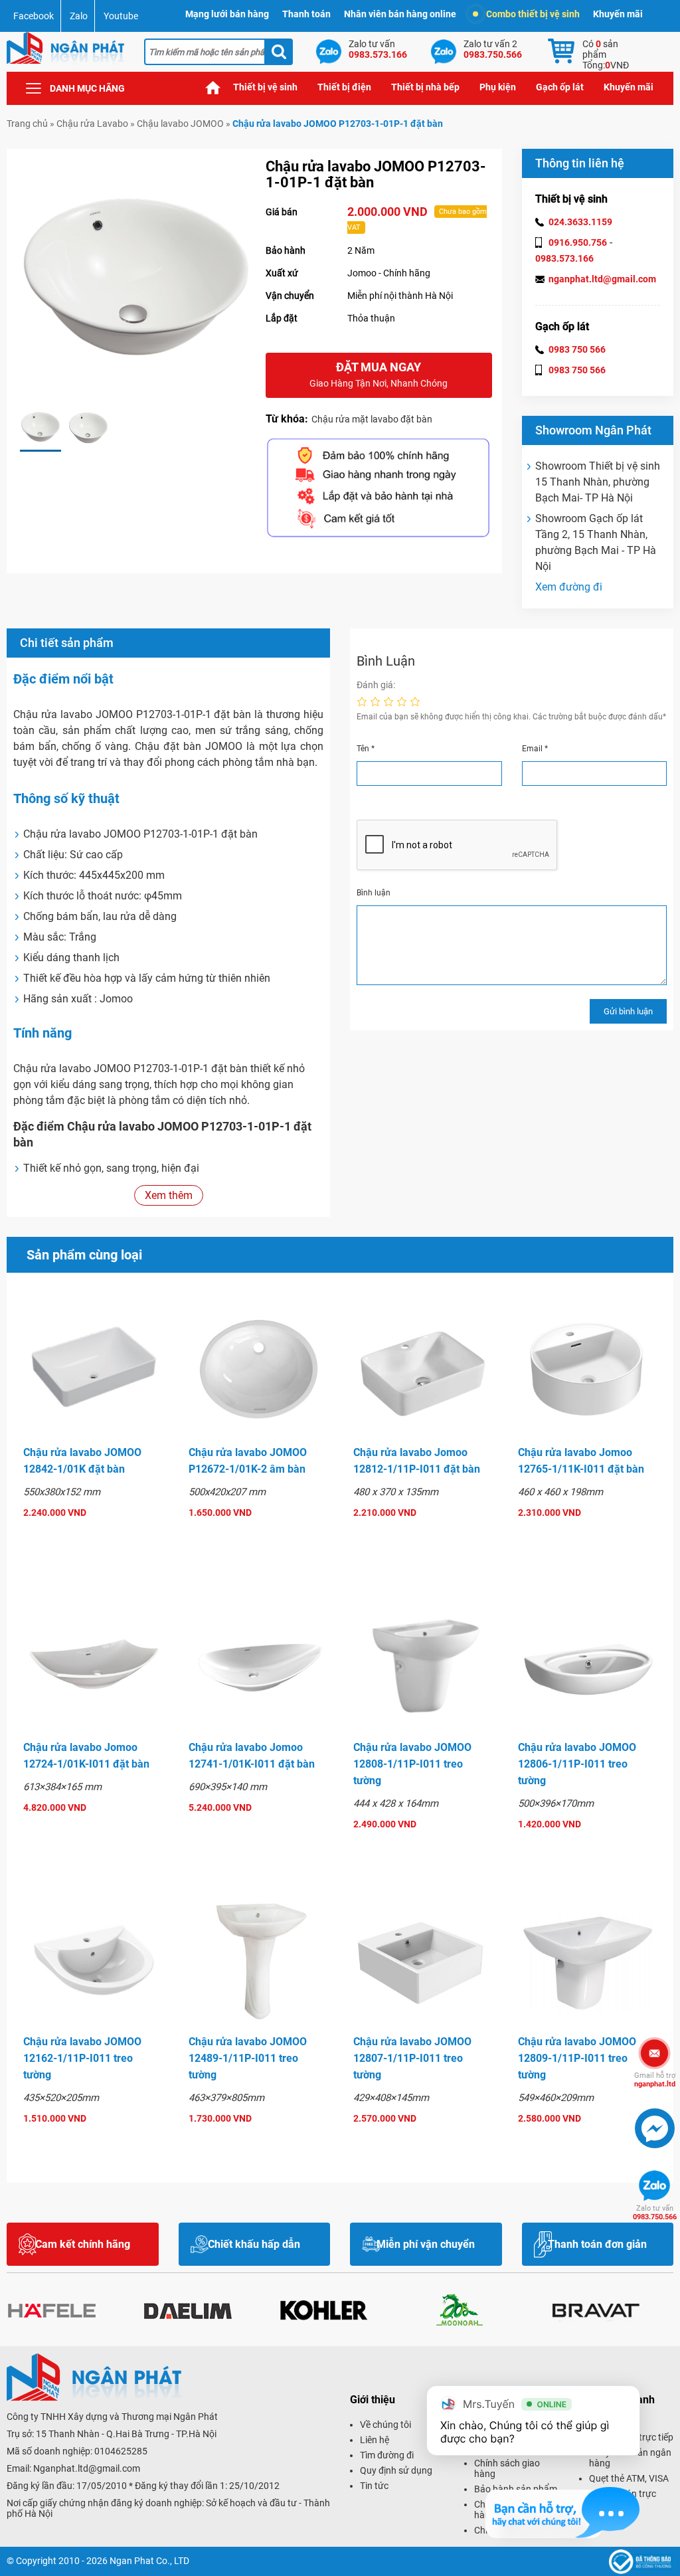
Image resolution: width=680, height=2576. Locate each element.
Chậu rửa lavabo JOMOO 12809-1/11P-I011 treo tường (577, 2058)
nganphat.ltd (655, 2080)
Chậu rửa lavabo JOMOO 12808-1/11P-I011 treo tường (412, 1764)
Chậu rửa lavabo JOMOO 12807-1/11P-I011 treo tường (412, 2058)
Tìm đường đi (387, 2455)
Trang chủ (213, 87)
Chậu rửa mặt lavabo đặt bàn (372, 419)
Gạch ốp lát (560, 87)
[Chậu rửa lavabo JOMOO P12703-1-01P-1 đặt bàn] (41, 428)
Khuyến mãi (618, 14)
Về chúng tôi (385, 2425)
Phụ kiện (498, 87)
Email (535, 749)
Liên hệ (375, 2440)
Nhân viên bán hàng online (400, 14)
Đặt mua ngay (379, 374)
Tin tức (374, 2486)
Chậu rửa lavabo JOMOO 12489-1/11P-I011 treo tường (248, 2058)
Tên (366, 749)
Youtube (121, 16)
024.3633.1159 (580, 222)
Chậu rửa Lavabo (92, 124)
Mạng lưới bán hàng (227, 14)
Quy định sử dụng (396, 2470)
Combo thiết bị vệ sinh (533, 14)
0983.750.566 (655, 2213)
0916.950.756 (578, 242)
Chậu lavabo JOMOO (180, 124)
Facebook (34, 16)
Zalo (79, 16)
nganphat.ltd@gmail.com (602, 279)
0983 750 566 (577, 349)
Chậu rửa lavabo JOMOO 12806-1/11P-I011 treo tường (577, 1764)
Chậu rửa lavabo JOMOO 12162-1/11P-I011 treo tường (82, 2058)
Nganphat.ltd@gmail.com (87, 2468)
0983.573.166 (564, 258)
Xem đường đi (569, 587)
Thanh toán (306, 14)
